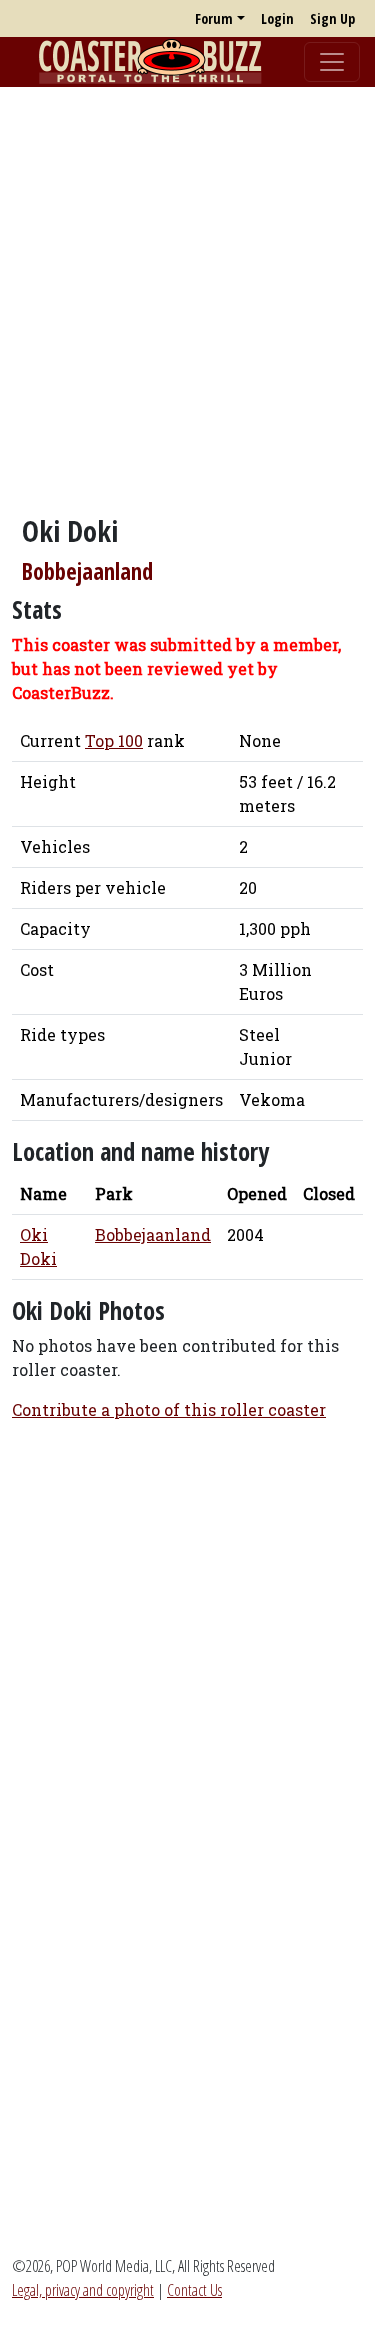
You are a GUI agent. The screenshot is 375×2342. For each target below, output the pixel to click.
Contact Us (194, 2290)
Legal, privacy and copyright (83, 2290)
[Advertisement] (187, 290)
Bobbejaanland (87, 571)
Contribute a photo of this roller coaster (169, 1409)
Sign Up (332, 18)
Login (277, 18)
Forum (214, 18)
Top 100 (114, 740)
